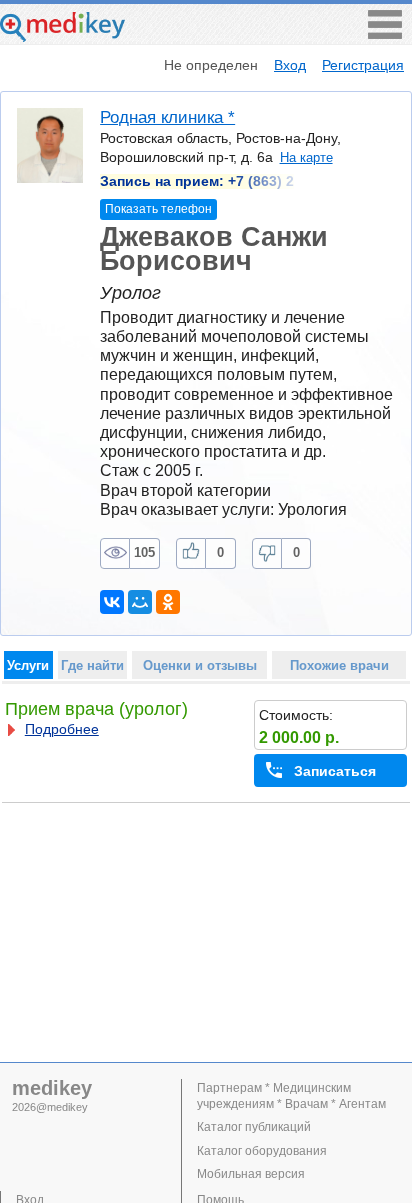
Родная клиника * (167, 117)
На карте (306, 157)
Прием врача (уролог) (96, 709)
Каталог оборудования (262, 1151)
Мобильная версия (251, 1174)
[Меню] (385, 33)
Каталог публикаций (254, 1127)
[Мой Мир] (140, 602)
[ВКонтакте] (112, 602)
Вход (290, 65)
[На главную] (62, 36)
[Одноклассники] (168, 602)
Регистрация (363, 65)
